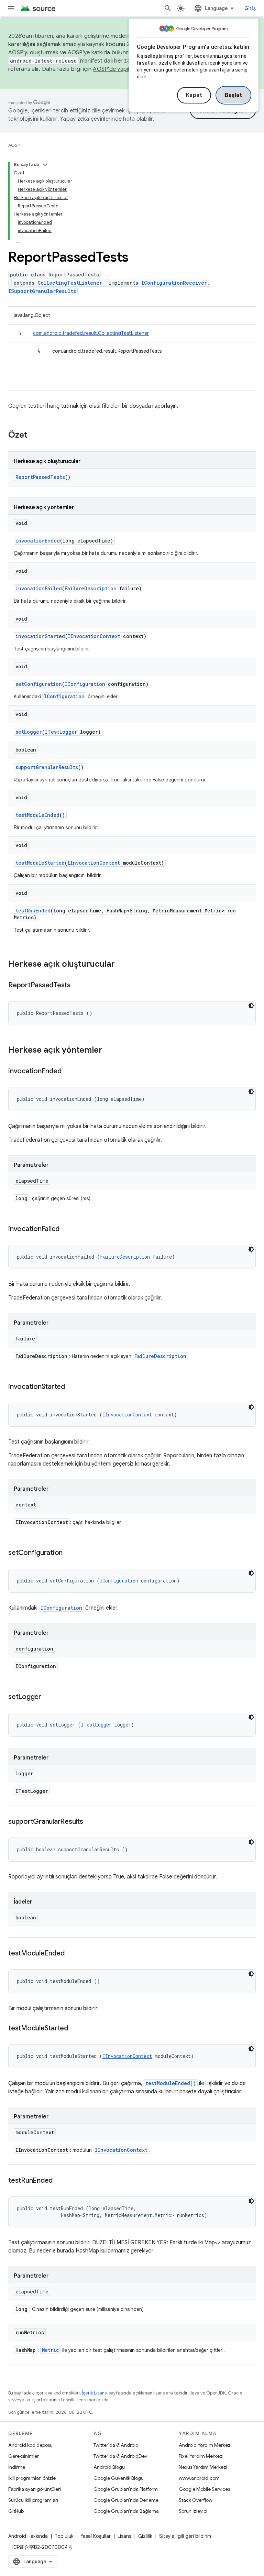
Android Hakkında (28, 2536)
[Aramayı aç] (168, 8)
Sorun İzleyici (193, 2511)
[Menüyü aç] (11, 8)
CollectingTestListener (70, 283)
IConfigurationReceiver (174, 283)
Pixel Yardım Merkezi (201, 2456)
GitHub (16, 2511)
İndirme (17, 2467)
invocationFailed (39, 588)
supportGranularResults (47, 767)
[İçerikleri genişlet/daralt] (45, 165)
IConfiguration (85, 684)
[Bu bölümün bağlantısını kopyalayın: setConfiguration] (69, 1553)
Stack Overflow (196, 2500)
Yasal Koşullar (96, 2536)
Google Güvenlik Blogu (119, 2478)
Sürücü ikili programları (33, 2500)
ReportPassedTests (40, 477)
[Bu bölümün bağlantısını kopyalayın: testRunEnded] (59, 2181)
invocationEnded (38, 541)
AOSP (14, 145)
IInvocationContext (94, 636)
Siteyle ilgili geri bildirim (185, 2536)
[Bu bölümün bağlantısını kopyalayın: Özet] (34, 436)
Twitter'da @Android (116, 2445)
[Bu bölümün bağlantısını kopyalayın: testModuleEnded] (71, 1954)
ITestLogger (61, 732)
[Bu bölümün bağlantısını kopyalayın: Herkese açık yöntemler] (109, 1051)
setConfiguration (39, 684)
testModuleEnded (37, 815)
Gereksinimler (24, 2456)
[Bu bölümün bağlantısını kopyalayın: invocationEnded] (68, 1072)
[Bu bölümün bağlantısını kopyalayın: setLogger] (48, 1697)
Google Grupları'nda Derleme (126, 2500)
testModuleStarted (40, 863)
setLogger (29, 732)
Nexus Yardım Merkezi (203, 2467)
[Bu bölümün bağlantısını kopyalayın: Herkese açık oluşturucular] (122, 965)
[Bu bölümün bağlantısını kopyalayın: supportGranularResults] (90, 1822)
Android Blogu (109, 2467)
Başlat (233, 95)
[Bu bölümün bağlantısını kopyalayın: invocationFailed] (66, 1229)
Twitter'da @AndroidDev (120, 2456)
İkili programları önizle (32, 2478)
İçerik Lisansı (95, 2393)
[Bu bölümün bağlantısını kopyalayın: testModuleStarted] (75, 2029)
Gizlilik (145, 2536)
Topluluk (64, 2536)
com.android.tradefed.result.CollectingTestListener (91, 333)
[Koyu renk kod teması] (251, 1006)
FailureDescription (91, 588)
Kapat (194, 95)
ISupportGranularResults (42, 291)
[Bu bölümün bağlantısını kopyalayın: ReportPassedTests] (77, 986)
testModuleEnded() (171, 2083)
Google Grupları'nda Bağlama (126, 2511)
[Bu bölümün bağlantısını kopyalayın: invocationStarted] (72, 1387)
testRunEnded (33, 911)
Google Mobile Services (204, 2489)
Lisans (124, 2536)
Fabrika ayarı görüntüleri (35, 2489)
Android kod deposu (30, 2445)
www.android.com (199, 2478)
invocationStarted (40, 636)
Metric (51, 2350)
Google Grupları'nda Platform (126, 2489)
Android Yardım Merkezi (205, 2445)
